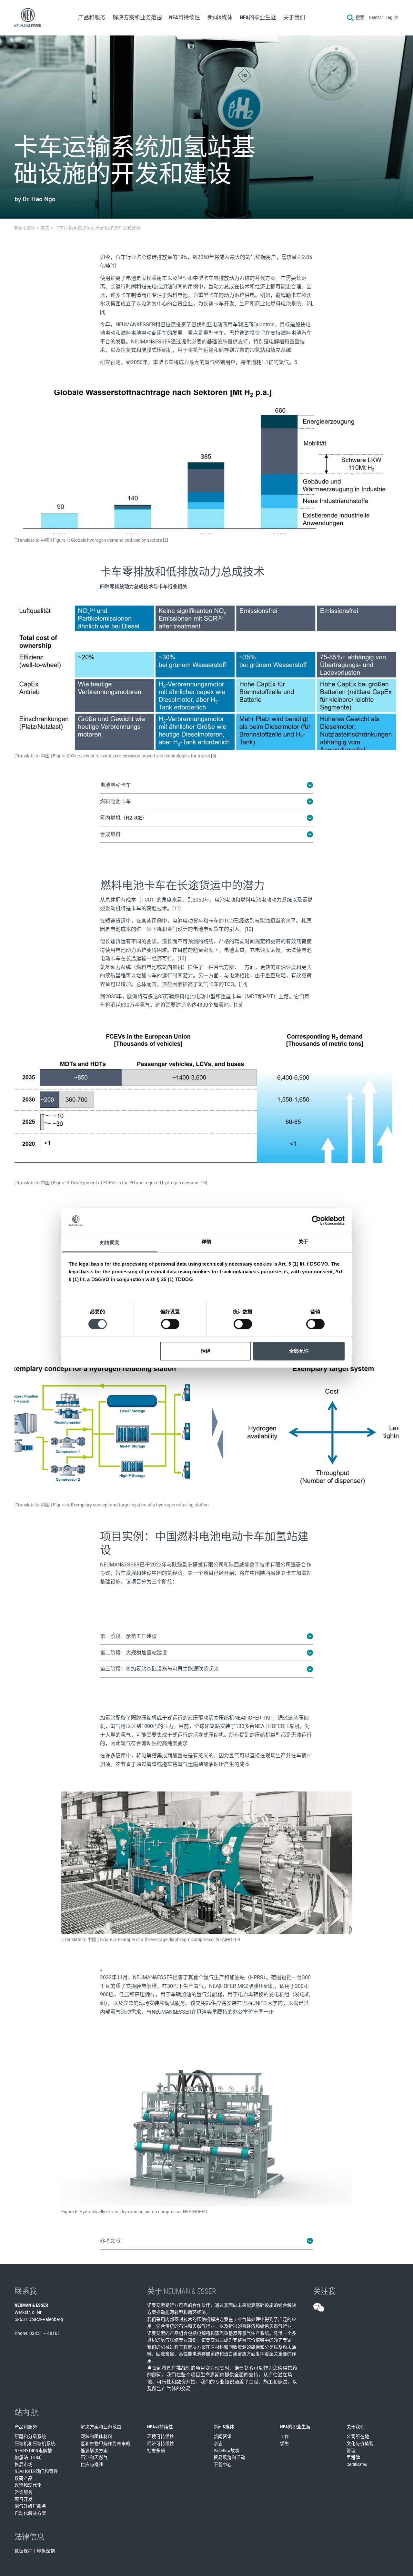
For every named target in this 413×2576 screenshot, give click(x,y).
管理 (351, 2451)
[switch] (170, 1324)
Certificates (357, 2464)
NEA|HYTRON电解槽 (33, 2451)
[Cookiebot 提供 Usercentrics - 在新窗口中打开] (316, 1220)
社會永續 (156, 2451)
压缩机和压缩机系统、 (37, 2443)
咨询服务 (24, 2492)
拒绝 (206, 1351)
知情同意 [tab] (110, 1243)
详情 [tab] (206, 1242)
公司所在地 (358, 2436)
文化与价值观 (360, 2443)
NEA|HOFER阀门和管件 (36, 2471)
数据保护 (24, 2551)
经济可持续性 (161, 2443)
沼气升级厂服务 (30, 2506)
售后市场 (24, 2464)
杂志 (218, 2443)
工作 (285, 2436)
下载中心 (223, 2464)
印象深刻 (46, 2551)
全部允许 (299, 1351)
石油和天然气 (94, 2457)
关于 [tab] (303, 1242)
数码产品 (24, 2478)
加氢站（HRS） (30, 2457)
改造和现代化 (28, 2485)
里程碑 (353, 2457)
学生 (285, 2443)
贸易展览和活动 (229, 2457)
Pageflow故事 (227, 2451)
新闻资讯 (223, 2436)
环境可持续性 (161, 2436)
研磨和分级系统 (30, 2436)
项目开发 (24, 2499)
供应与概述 (92, 2464)
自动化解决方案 (30, 2513)
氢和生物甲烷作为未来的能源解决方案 (106, 2447)
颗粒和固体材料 (96, 2436)
